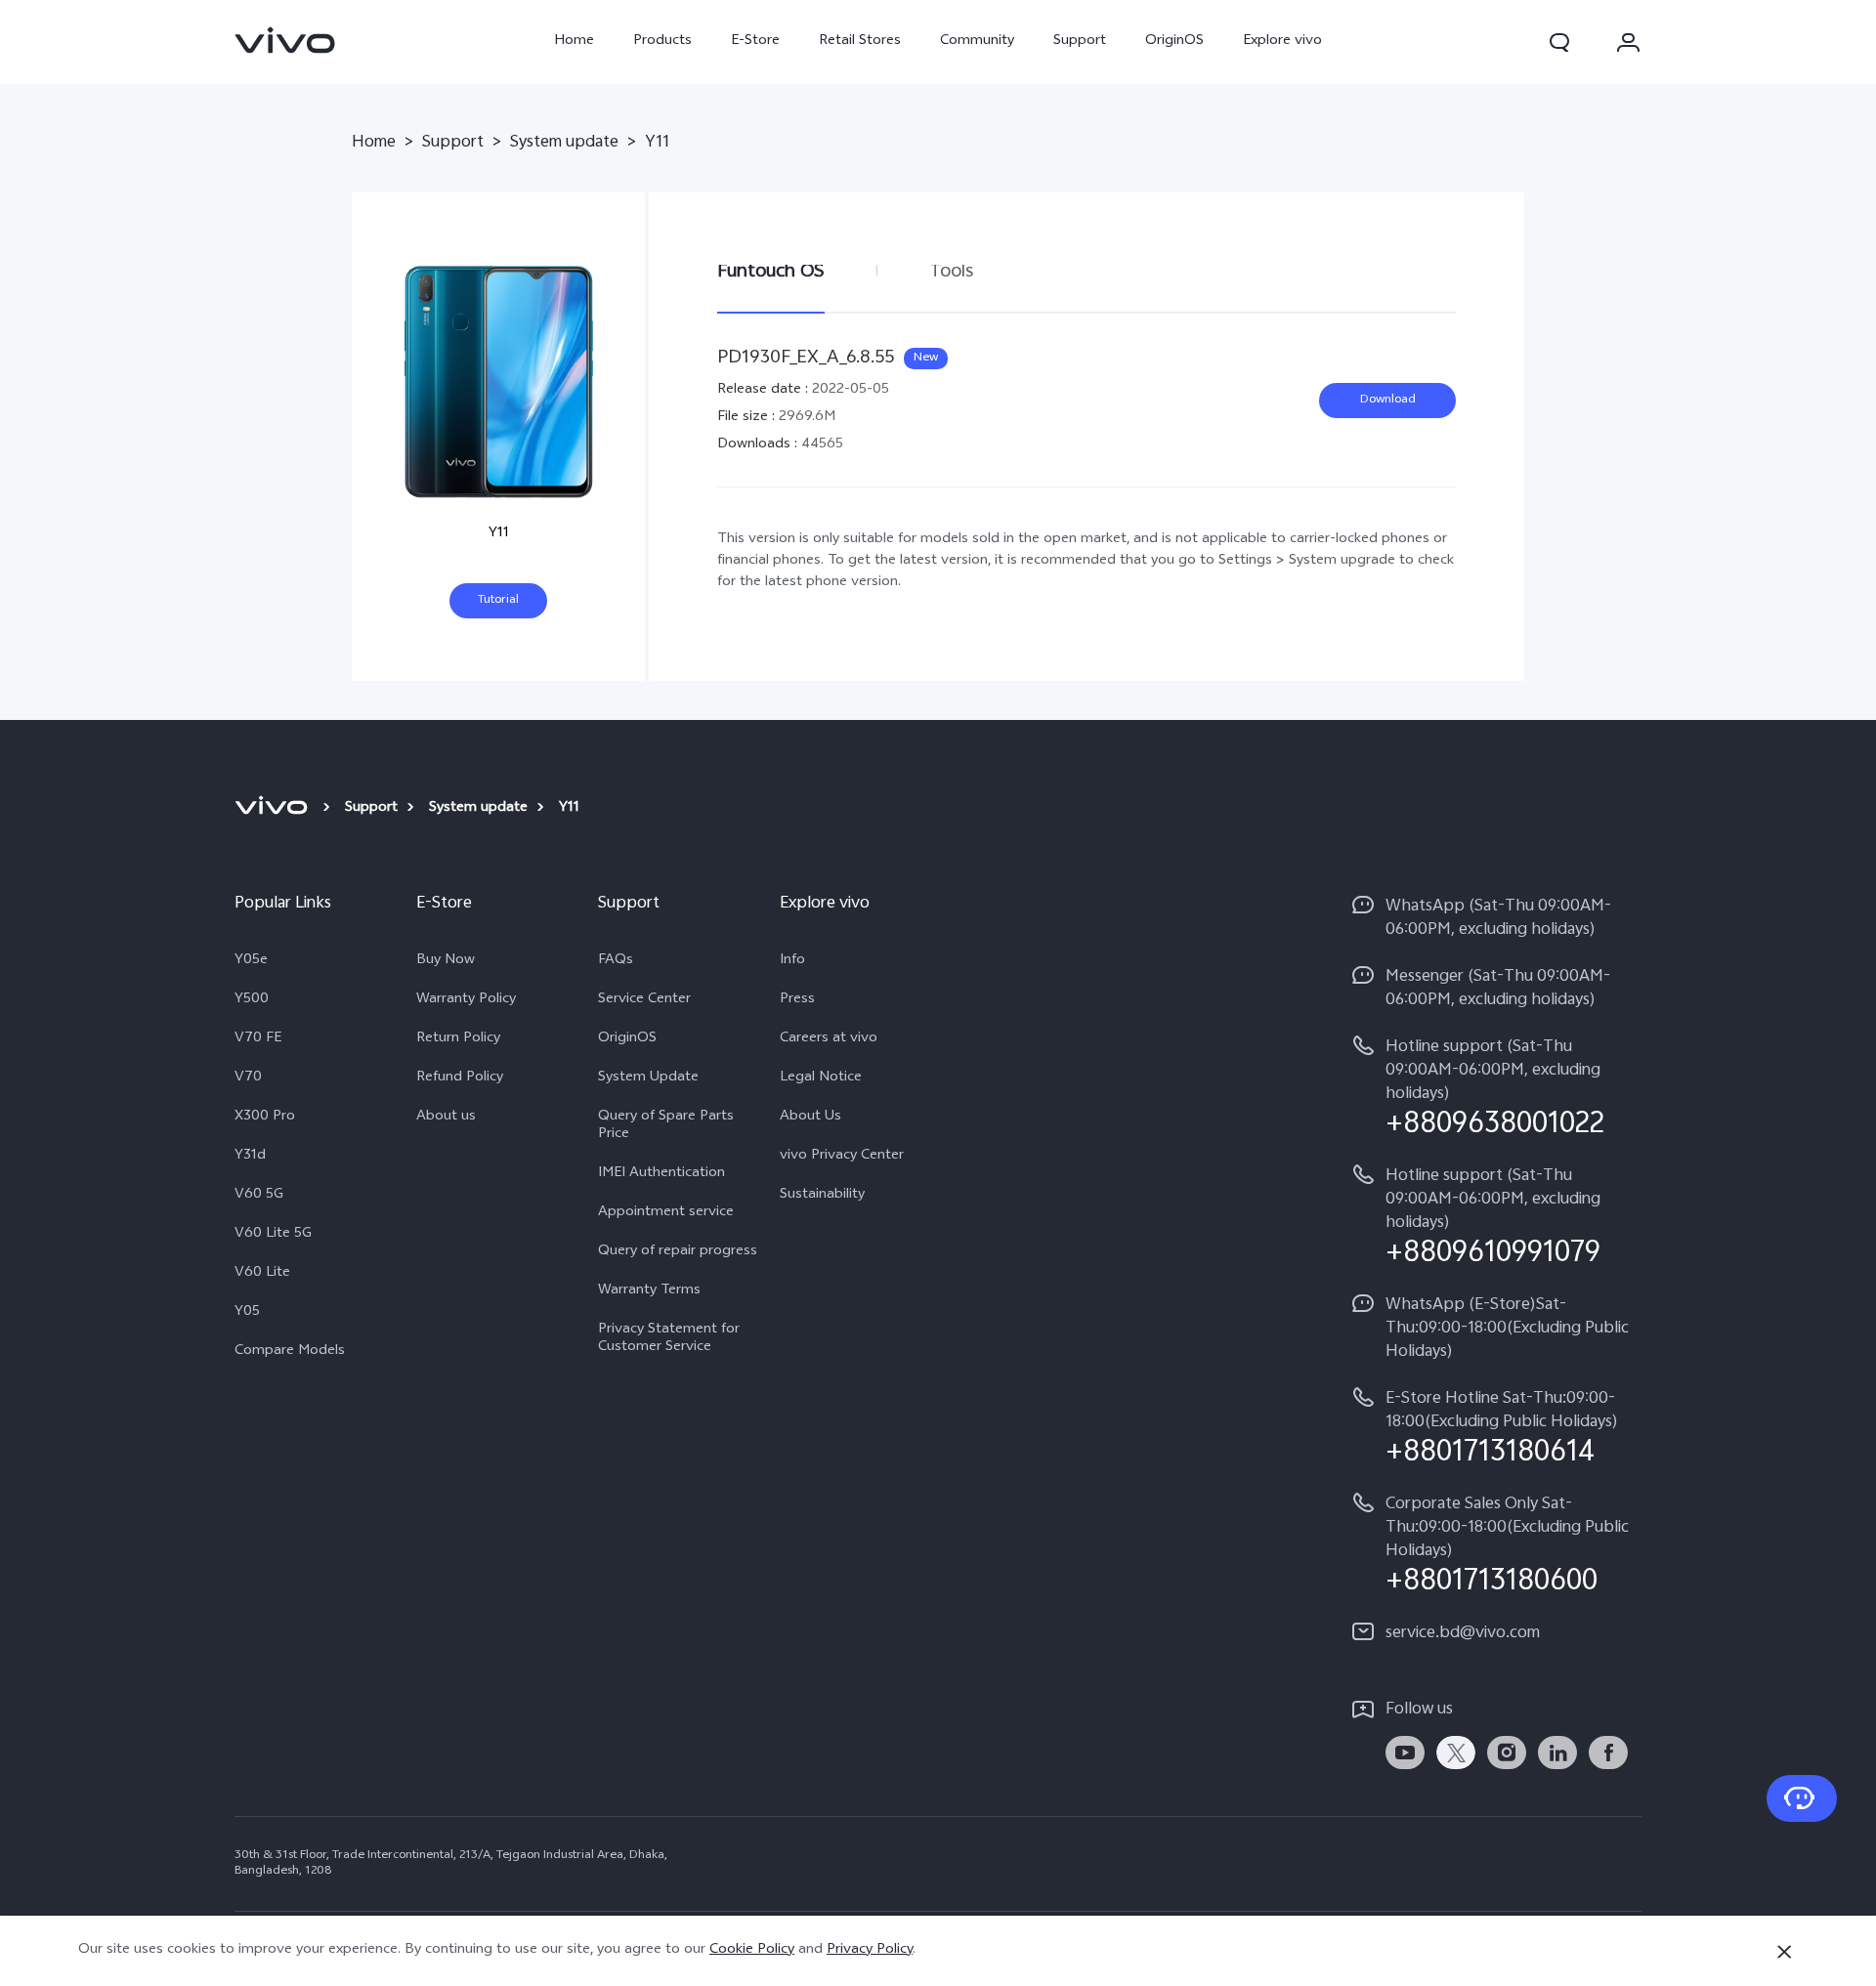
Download (1388, 401)
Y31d (250, 1157)
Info (792, 961)
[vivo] (274, 809)
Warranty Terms (649, 1291)
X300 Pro (265, 1118)
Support (1080, 42)
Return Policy (458, 1039)
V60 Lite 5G (273, 1235)
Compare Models (290, 1352)
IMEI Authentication (661, 1174)
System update (564, 144)
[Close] (1784, 1952)
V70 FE (258, 1039)
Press (797, 1000)
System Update (648, 1078)
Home (574, 42)
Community (977, 42)
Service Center (644, 1000)
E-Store (755, 42)
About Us (810, 1118)
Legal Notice (821, 1078)
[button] (1559, 42)
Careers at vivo (829, 1039)
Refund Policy (460, 1078)
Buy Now (446, 961)
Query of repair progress (678, 1252)
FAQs (616, 961)
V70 (248, 1078)
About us (446, 1118)
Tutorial (498, 601)
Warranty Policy (466, 1000)
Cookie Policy (752, 1950)
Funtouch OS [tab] (771, 272)
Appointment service (666, 1213)
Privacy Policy (870, 1950)
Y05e (251, 961)
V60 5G (259, 1196)
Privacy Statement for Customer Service (669, 1339)
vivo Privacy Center (842, 1157)
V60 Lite (262, 1274)
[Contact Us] (1802, 1798)
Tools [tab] (951, 272)
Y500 (252, 1000)
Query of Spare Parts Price (666, 1126)
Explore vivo (1282, 42)
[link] (285, 40)
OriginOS (1174, 42)
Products (662, 42)
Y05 (247, 1313)
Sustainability (822, 1196)
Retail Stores (860, 42)
